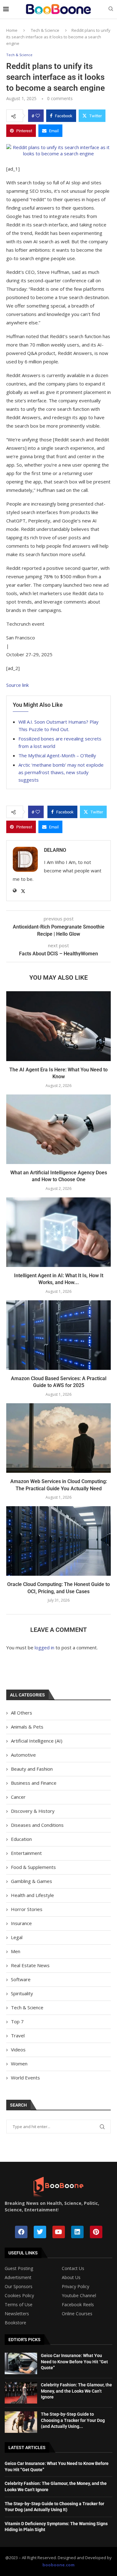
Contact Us (73, 2268)
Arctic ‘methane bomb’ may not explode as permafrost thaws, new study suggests (61, 772)
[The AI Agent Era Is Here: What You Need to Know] (58, 1026)
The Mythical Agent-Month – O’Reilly (57, 755)
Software (21, 1979)
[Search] (111, 10)
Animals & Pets (27, 1727)
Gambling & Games (32, 1881)
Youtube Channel (79, 2296)
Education (21, 1839)
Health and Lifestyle (32, 1895)
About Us (71, 2278)
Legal (17, 1937)
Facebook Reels (78, 2305)
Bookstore (15, 2323)
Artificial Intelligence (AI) (37, 1741)
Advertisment (18, 2278)
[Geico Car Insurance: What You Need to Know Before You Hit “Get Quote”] (21, 2363)
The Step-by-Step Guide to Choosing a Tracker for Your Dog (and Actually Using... (73, 2420)
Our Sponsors (19, 2287)
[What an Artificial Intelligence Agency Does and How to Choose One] (58, 1129)
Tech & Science (45, 30)
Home (12, 30)
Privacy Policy (76, 2287)
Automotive (23, 1755)
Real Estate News (30, 1965)
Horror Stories (27, 1909)
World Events (25, 2078)
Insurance (21, 1923)
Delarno (55, 850)
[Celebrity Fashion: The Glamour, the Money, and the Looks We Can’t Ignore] (21, 2393)
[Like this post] (38, 116)
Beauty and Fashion (32, 1769)
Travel (18, 2035)
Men (16, 1951)
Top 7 (17, 2021)
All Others (22, 1713)
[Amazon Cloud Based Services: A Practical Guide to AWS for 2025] (58, 1335)
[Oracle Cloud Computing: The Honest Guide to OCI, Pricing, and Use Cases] (58, 1541)
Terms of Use (19, 2305)
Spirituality (22, 1993)
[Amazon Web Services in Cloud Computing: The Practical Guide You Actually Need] (58, 1438)
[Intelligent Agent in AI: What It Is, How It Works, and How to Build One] (58, 1232)
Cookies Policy (19, 2296)
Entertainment (26, 1853)
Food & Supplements (33, 1867)
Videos (18, 2050)
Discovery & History (33, 1811)
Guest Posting (19, 2268)
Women (19, 2064)
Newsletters (17, 2314)
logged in (44, 1647)
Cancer (18, 1797)
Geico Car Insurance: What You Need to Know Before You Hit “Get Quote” (74, 2362)
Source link (17, 685)
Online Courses (77, 2314)
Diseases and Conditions (37, 1825)
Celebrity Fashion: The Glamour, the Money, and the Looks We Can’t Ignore (76, 2391)
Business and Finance (34, 1783)
